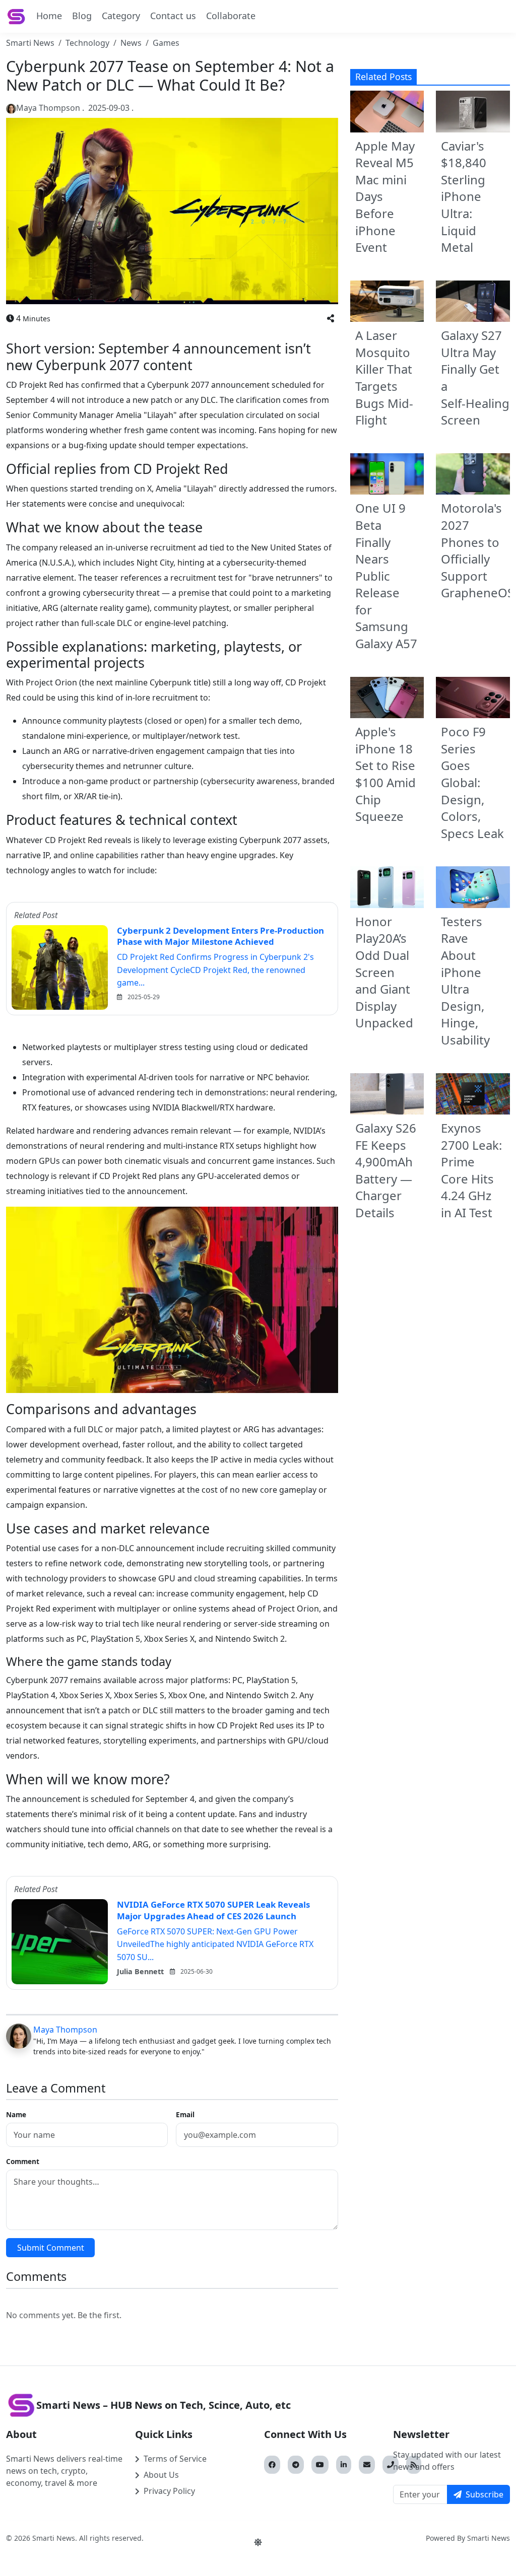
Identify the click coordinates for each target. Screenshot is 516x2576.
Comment (23, 2161)
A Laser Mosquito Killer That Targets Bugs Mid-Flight (384, 377)
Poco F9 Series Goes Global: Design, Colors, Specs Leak (472, 782)
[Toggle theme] (258, 2542)
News (131, 43)
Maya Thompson (65, 2030)
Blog (82, 16)
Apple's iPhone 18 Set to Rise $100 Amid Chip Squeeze (385, 774)
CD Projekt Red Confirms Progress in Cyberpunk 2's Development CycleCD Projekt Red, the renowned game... (215, 970)
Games (166, 43)
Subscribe (485, 2494)
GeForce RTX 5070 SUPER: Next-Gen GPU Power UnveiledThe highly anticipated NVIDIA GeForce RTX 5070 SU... (215, 1944)
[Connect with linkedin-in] (344, 2465)
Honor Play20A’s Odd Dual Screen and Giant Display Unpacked (384, 972)
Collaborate (231, 16)
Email (185, 2114)
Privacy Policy (169, 2491)
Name (16, 2114)
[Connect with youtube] (320, 2465)
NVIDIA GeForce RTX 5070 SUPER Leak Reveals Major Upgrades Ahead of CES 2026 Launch (213, 1910)
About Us (161, 2475)
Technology (87, 43)
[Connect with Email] (367, 2465)
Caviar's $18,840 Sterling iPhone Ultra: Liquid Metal (464, 197)
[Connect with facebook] (272, 2465)
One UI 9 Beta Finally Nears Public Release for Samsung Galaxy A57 (386, 576)
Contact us (173, 16)
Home (49, 16)
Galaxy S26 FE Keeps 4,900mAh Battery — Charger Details (386, 1170)
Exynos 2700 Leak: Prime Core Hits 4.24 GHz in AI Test (471, 1170)
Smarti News (30, 43)
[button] (331, 318)
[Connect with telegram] (296, 2465)
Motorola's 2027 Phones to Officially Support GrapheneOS (477, 550)
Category (121, 16)
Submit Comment (51, 2248)
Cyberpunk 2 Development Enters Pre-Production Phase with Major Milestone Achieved (220, 936)
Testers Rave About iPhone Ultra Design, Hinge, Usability (465, 981)
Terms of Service (175, 2459)
